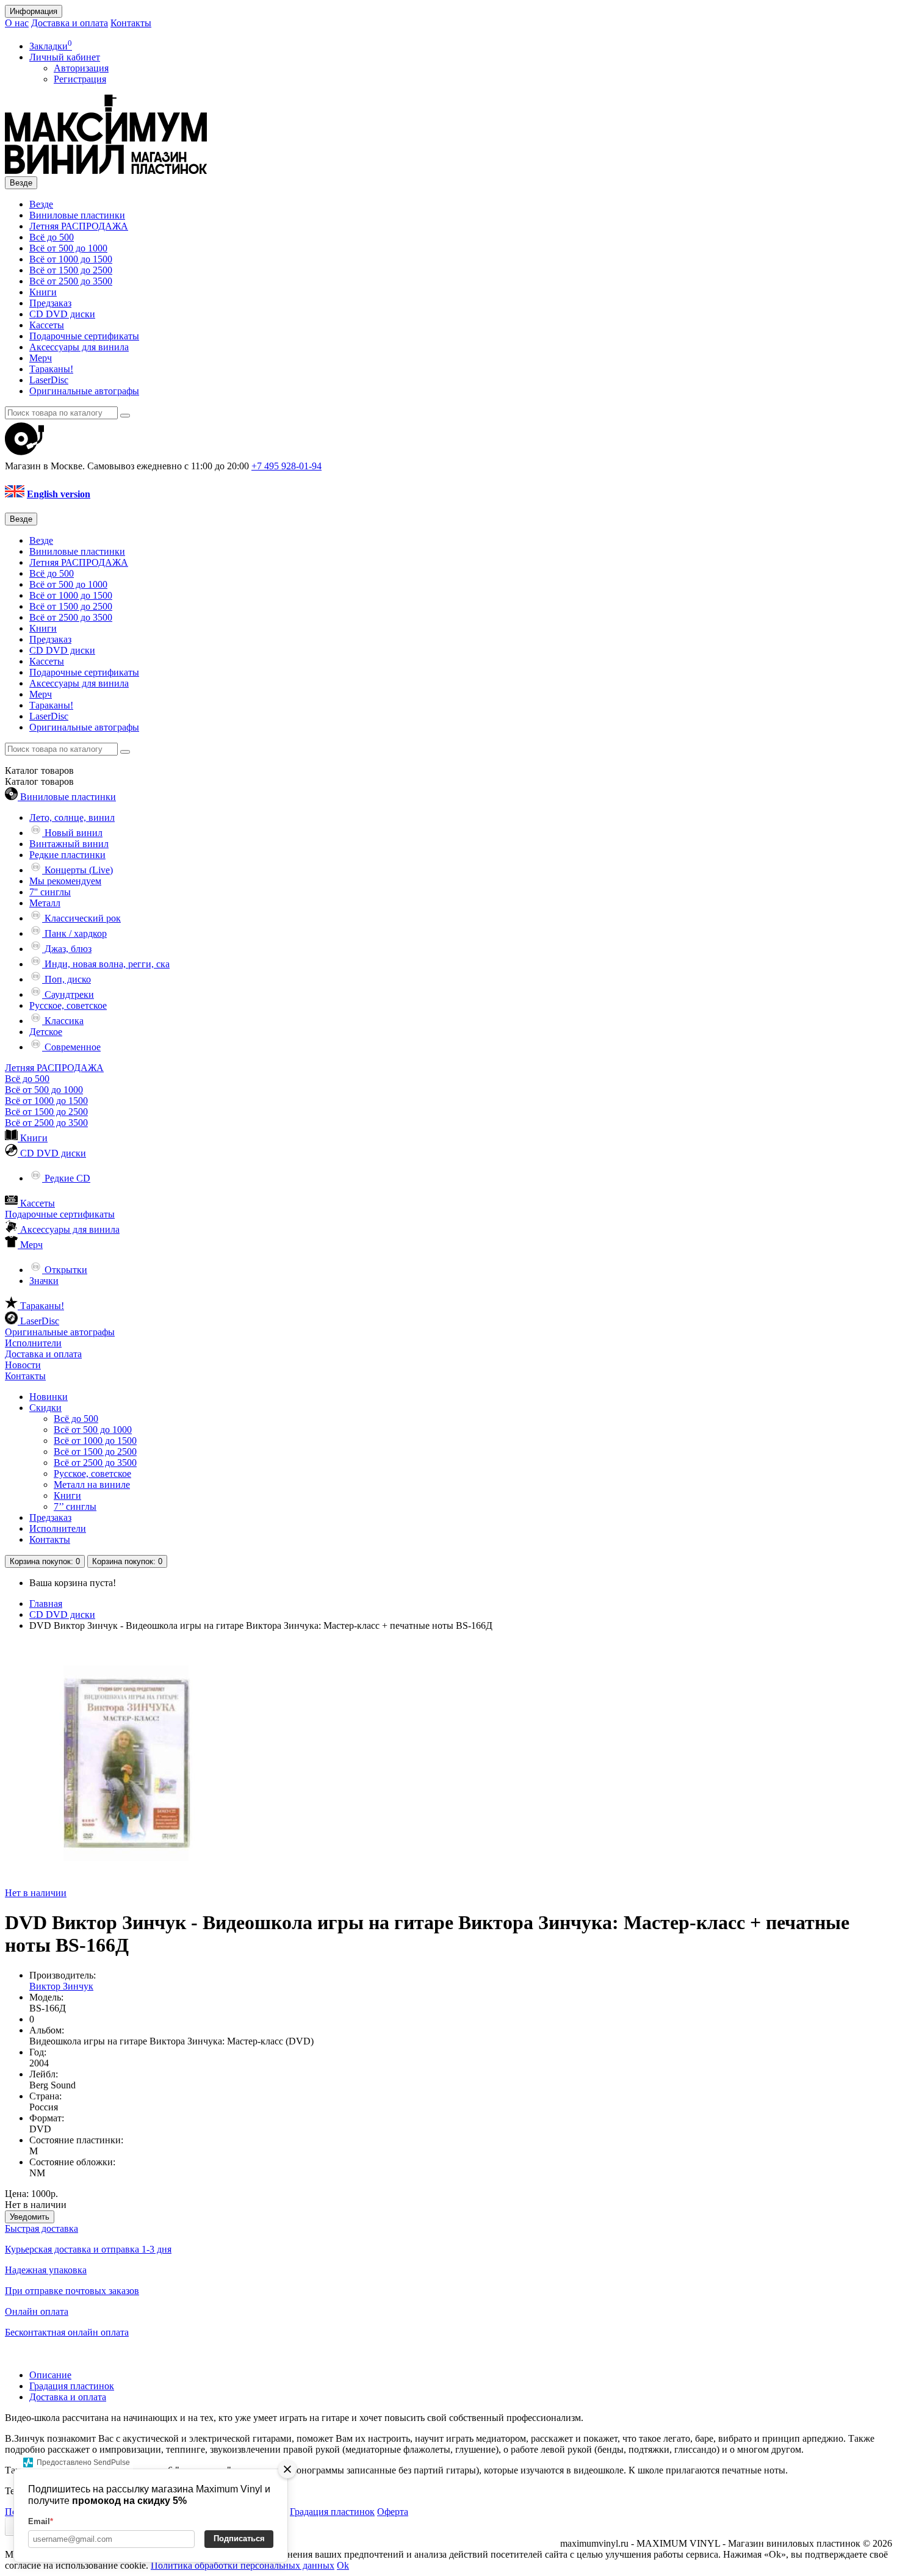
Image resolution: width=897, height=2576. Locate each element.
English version (59, 494)
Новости (23, 1365)
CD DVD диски (62, 314)
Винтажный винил (69, 844)
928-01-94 (286, 466)
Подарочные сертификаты (84, 336)
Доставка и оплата (70, 23)
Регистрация (80, 79)
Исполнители (33, 1343)
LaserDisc (49, 380)
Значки (44, 1281)
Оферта (393, 2512)
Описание (50, 2375)
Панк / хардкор (74, 933)
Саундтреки (68, 994)
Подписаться (239, 2538)
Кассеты (47, 325)
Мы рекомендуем (65, 881)
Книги (43, 292)
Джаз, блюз (67, 949)
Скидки (45, 1408)
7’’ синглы (75, 1506)
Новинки (49, 1397)
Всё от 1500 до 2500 (71, 270)
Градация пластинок (72, 2386)
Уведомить (30, 2217)
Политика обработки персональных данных (243, 2565)
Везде (41, 204)
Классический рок (81, 918)
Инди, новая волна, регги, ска (106, 964)
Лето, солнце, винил (72, 817)
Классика (63, 1021)
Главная (46, 1604)
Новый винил (72, 833)
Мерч (41, 358)
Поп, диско (67, 979)
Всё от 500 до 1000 (68, 248)
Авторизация (81, 68)
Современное (71, 1047)
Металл (45, 903)
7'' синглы (50, 892)
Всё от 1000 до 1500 (71, 259)
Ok (343, 2565)
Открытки (65, 1270)
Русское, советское (68, 1005)
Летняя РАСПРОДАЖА (79, 226)
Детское (46, 1032)
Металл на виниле (92, 1485)
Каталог (39, 781)
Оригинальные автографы (84, 391)
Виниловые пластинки (77, 215)
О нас (17, 23)
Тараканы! (51, 369)
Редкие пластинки (67, 855)
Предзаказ (50, 303)
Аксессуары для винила (79, 347)
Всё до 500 (52, 237)
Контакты (131, 23)
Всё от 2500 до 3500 (71, 281)
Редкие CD (66, 1178)
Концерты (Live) (77, 870)
